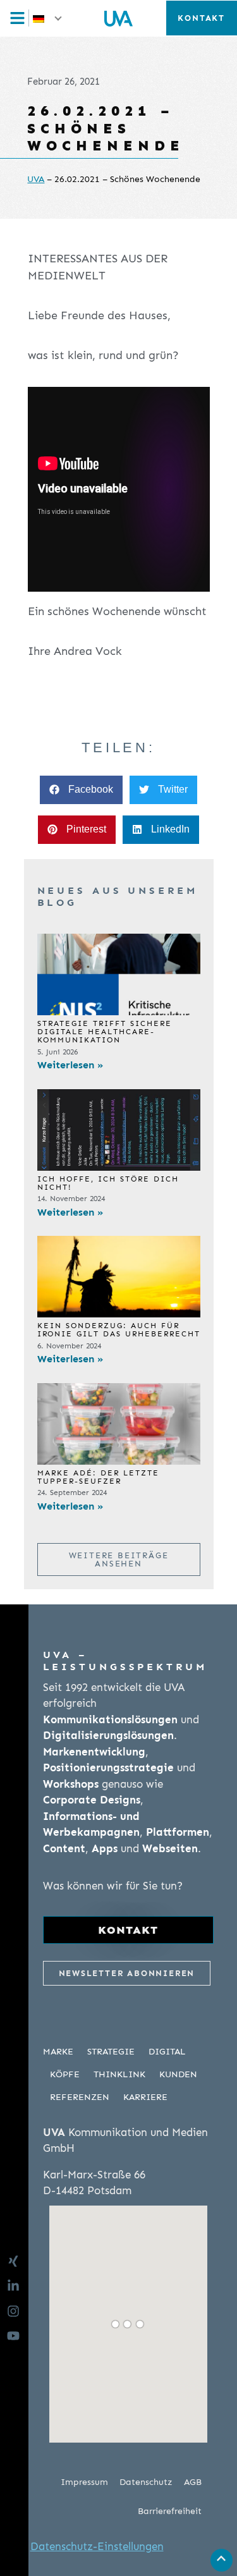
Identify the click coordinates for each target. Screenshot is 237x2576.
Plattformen (178, 1832)
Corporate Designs (92, 1800)
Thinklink (119, 2074)
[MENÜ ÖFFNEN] (21, 18)
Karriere (145, 2097)
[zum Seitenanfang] (221, 2558)
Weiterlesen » (70, 1065)
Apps (105, 1848)
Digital (167, 2052)
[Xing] (17, 2261)
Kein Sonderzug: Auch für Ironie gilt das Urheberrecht (119, 1330)
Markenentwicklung (94, 1752)
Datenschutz (146, 2482)
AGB (193, 2482)
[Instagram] (17, 2311)
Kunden (178, 2074)
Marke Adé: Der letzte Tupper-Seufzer (98, 1477)
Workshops (71, 1784)
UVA (36, 179)
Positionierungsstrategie (108, 1767)
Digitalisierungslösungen (108, 1735)
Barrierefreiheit (170, 2511)
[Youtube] (17, 2336)
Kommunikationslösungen (110, 1719)
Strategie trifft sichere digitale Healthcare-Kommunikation (105, 1032)
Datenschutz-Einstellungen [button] (97, 2546)
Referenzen (80, 2097)
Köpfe (65, 2074)
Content (64, 1848)
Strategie (111, 2052)
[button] (48, 18)
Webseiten (170, 1848)
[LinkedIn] (17, 2286)
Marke (58, 2052)
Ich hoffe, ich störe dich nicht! (108, 1183)
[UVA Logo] (118, 18)
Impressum (84, 2482)
